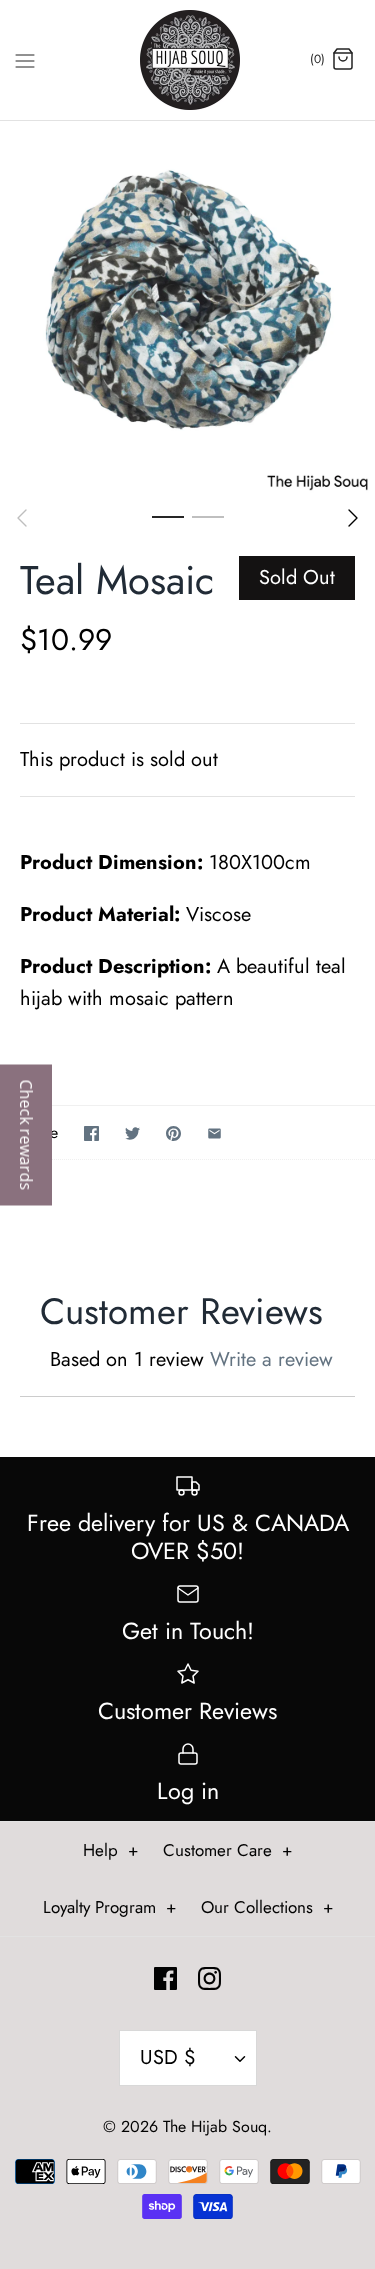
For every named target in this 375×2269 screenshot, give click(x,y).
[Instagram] (209, 1978)
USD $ (168, 2057)
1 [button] (168, 516)
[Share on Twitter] (132, 1133)
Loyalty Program (109, 1907)
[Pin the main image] (173, 1133)
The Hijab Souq (215, 2126)
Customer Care (227, 1850)
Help (110, 1850)
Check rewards (26, 1134)
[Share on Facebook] (91, 1133)
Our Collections (267, 1907)
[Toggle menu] (25, 59)
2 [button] (208, 516)
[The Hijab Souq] (187, 60)
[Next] (353, 518)
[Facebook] (165, 1978)
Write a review (271, 1359)
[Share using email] (214, 1133)
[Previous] (22, 518)
